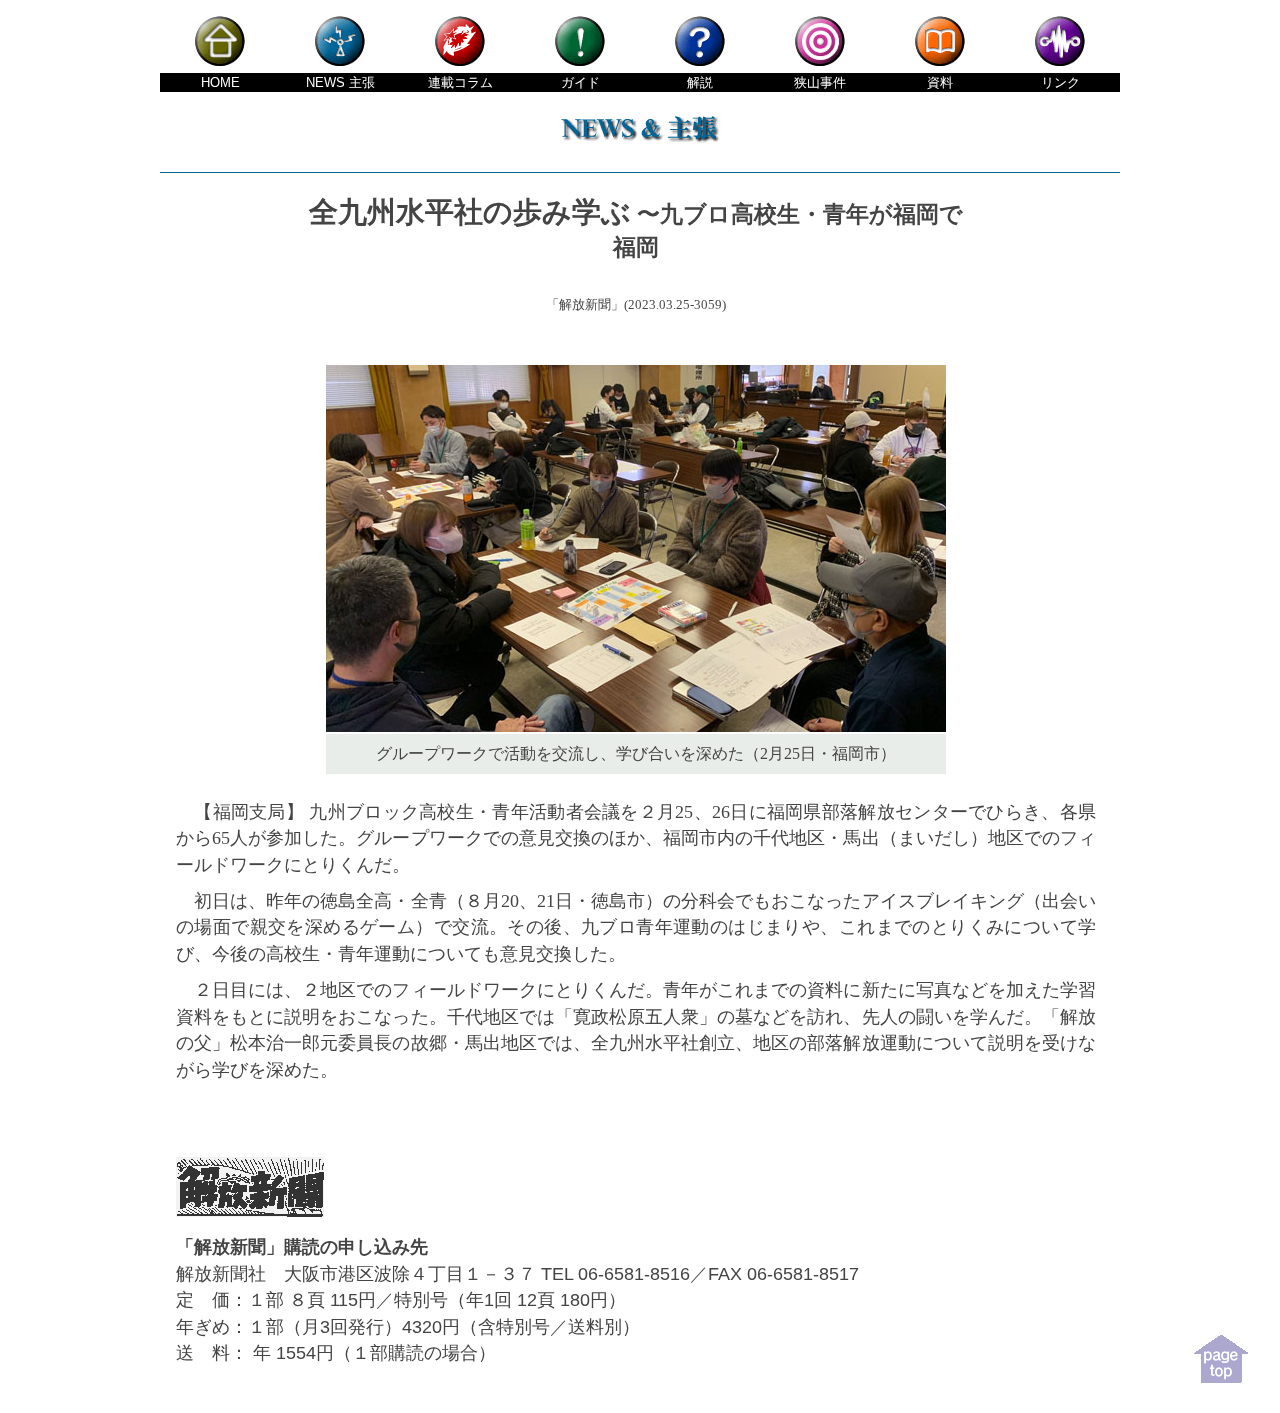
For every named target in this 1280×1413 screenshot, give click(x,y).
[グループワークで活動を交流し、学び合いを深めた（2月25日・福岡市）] (636, 727)
